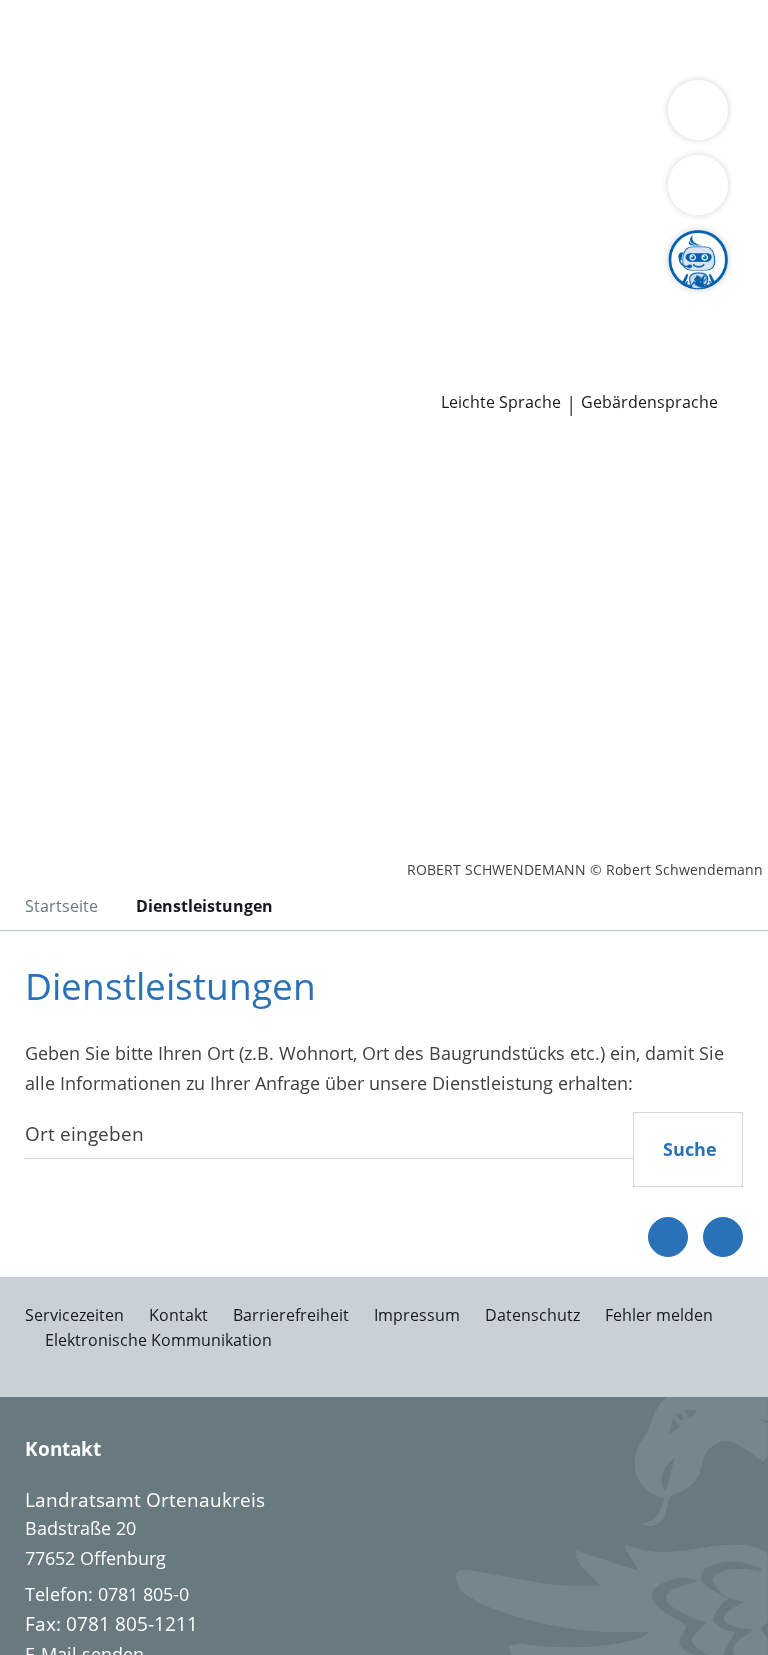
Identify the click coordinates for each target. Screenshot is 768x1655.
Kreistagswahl (414, 244)
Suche (690, 1149)
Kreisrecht (308, 244)
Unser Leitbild (73, 321)
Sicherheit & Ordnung (106, 64)
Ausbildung (327, 295)
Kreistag (34, 219)
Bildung (482, 142)
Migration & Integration (541, 38)
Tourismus (314, 167)
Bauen (42, 38)
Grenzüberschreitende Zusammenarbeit (526, 192)
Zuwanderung (578, 142)
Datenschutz (532, 1315)
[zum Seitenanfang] (723, 1237)
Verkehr (339, 38)
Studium (415, 295)
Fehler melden (659, 1315)
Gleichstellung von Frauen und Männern (184, 192)
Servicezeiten (74, 1315)
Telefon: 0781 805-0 (107, 1594)
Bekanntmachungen (448, 167)
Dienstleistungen (71, 13)
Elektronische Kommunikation (158, 1340)
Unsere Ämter (58, 90)
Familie (407, 38)
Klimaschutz (213, 167)
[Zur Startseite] (138, 548)
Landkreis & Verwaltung (99, 116)
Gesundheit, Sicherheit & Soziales (304, 142)
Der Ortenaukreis (87, 142)
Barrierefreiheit (291, 1315)
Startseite (61, 906)
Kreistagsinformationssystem (138, 244)
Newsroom (46, 347)
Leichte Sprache (501, 402)
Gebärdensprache (649, 402)
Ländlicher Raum (86, 167)
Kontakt (178, 1315)
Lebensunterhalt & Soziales (188, 38)
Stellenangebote (83, 295)
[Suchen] (698, 185)
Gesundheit (341, 64)
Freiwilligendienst (620, 295)
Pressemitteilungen (96, 372)
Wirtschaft (245, 64)
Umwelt (427, 64)
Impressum (417, 1315)
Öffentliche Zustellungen (286, 372)
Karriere (33, 270)
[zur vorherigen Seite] (668, 1237)
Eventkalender (215, 295)
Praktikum (498, 295)
